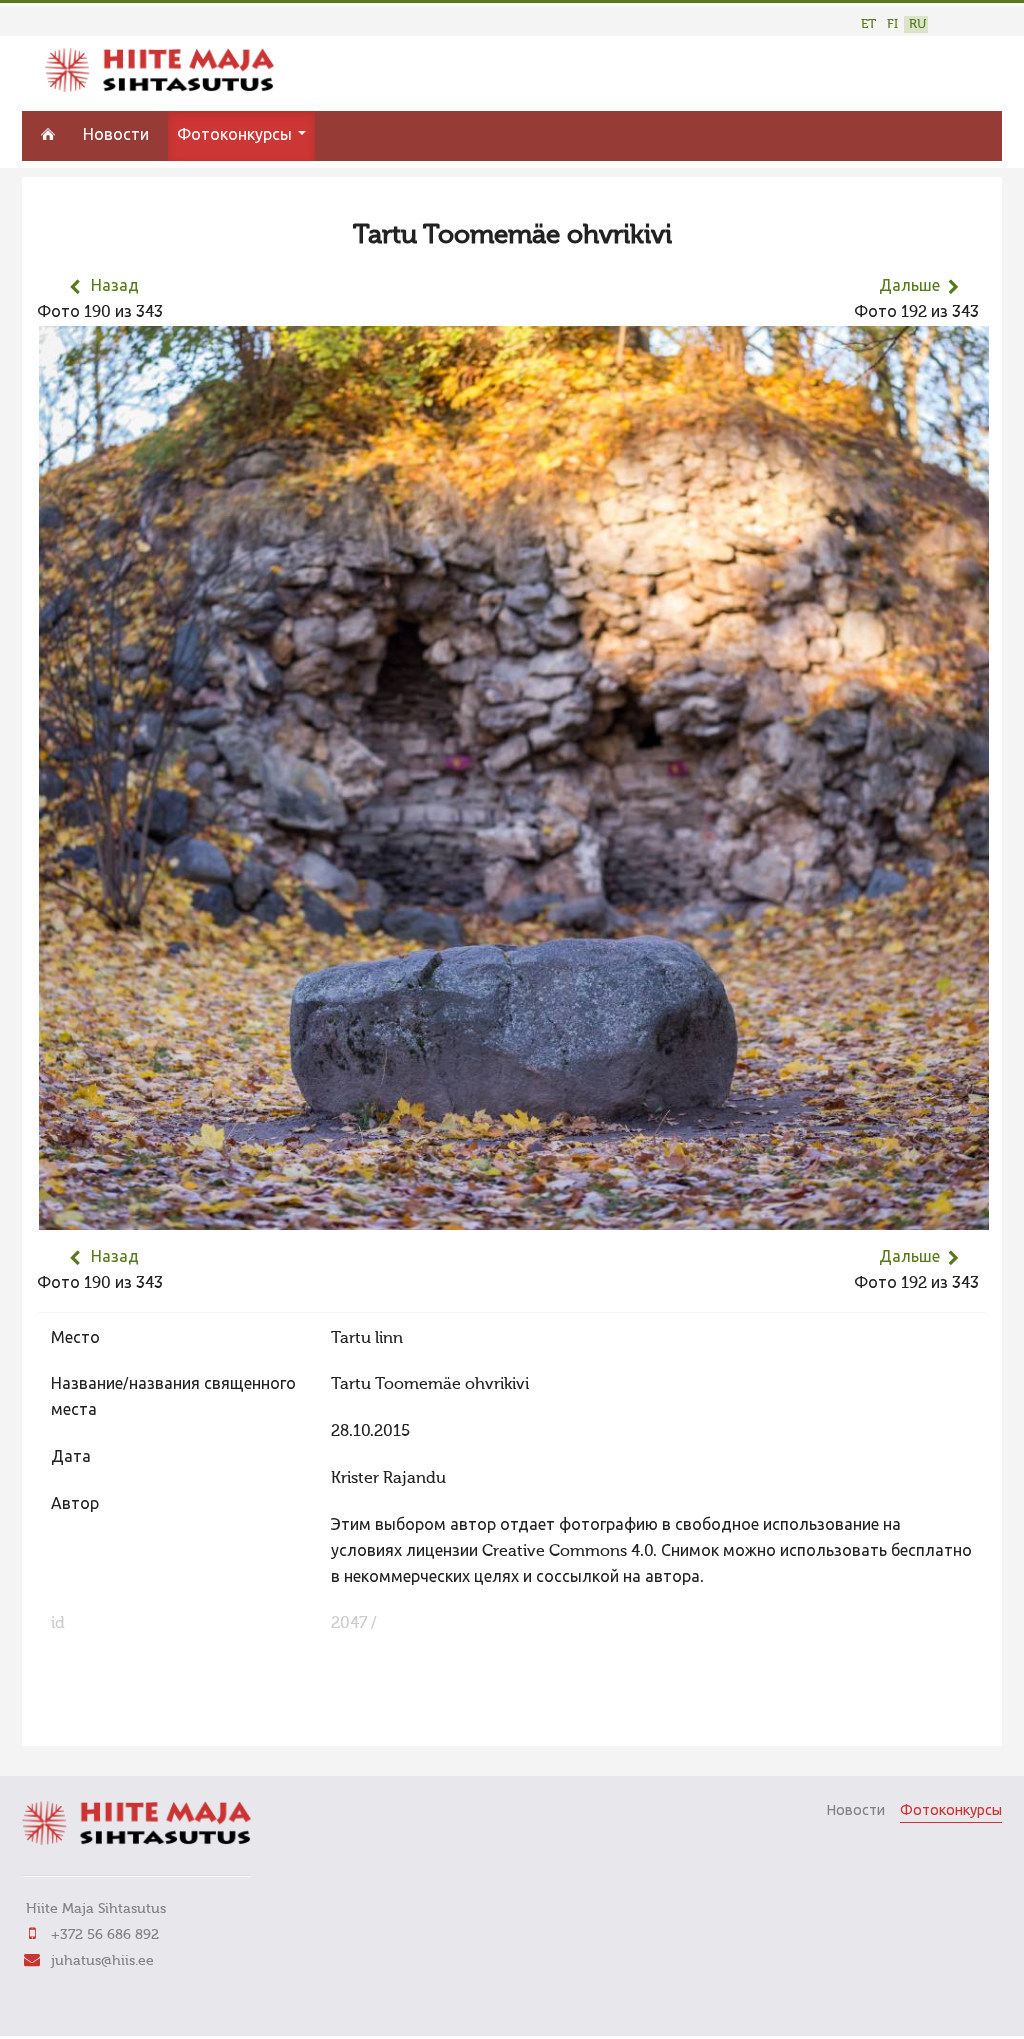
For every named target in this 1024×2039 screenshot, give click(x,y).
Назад (115, 287)
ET (868, 24)
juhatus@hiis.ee (102, 1961)
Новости (116, 136)
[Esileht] (159, 88)
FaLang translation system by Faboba (107, 1718)
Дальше (909, 287)
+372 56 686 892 (105, 1935)
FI (892, 24)
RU (917, 24)
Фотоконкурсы (236, 136)
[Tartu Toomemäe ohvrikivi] (514, 1217)
